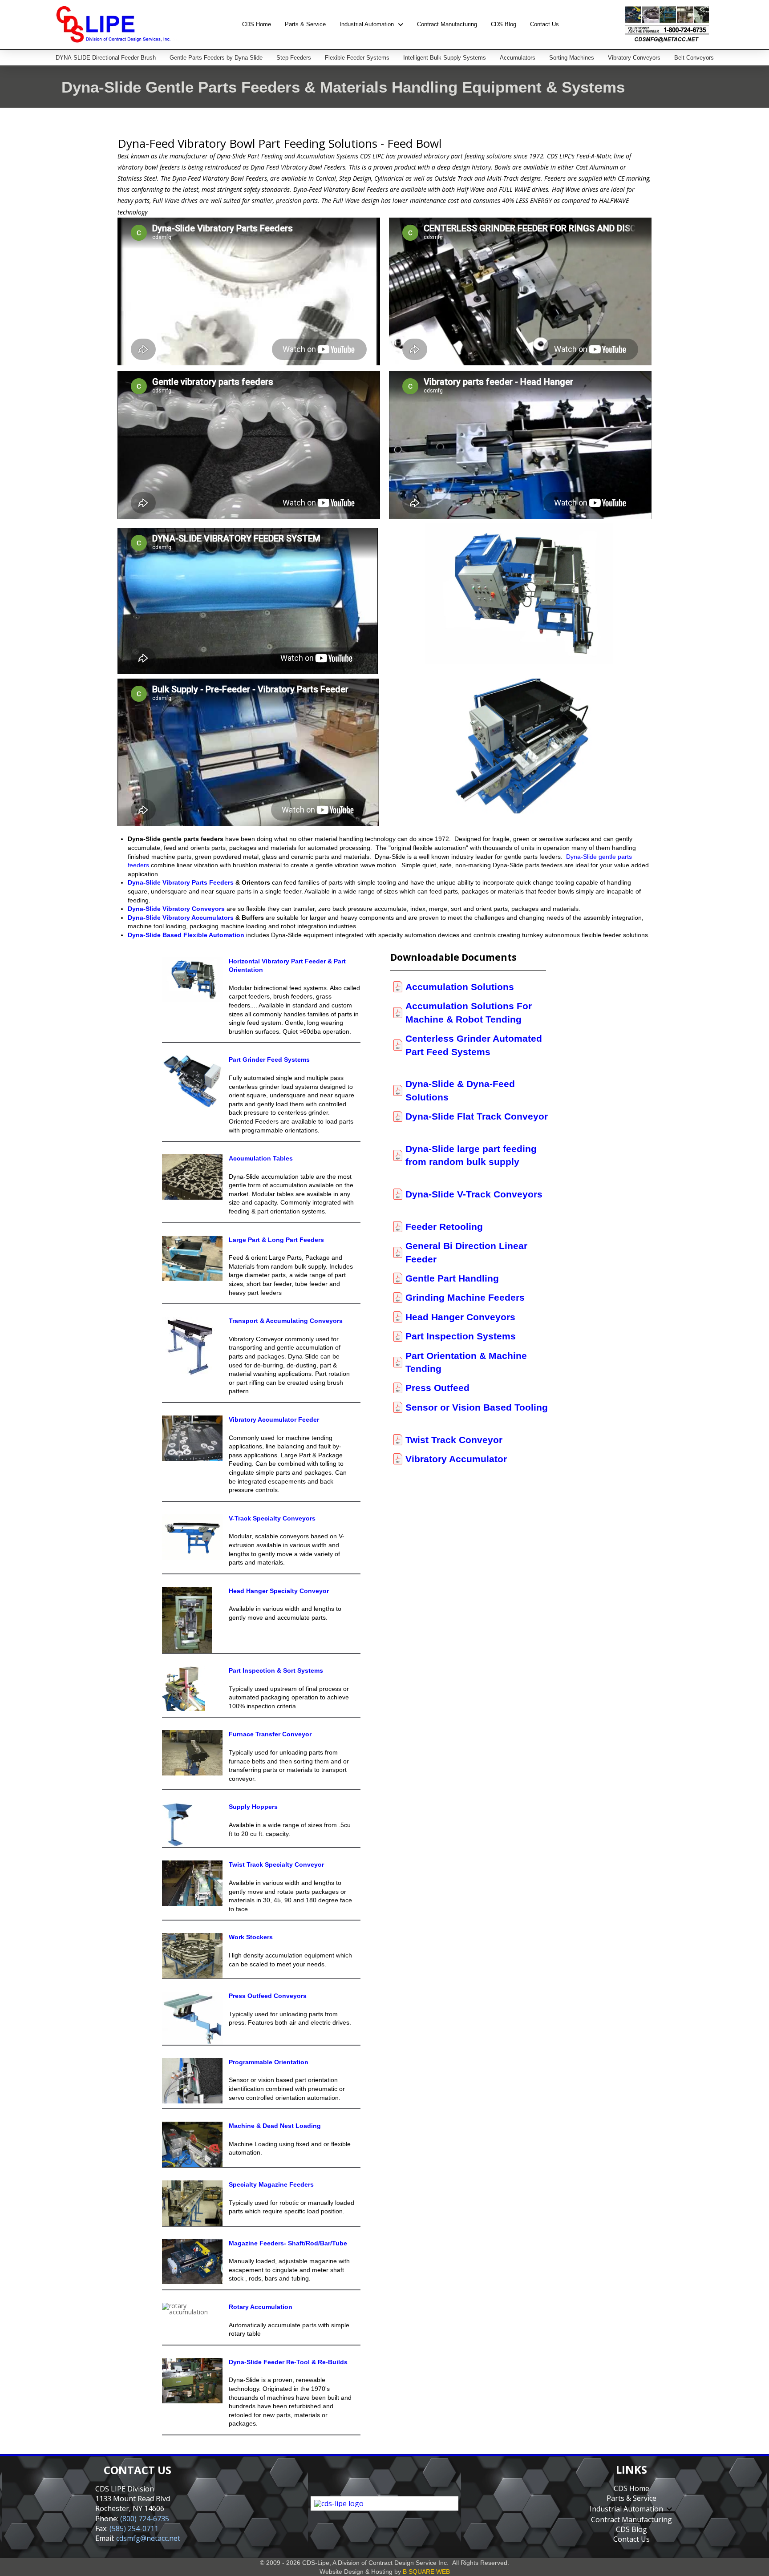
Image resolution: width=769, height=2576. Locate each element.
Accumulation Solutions (460, 987)
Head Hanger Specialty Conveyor (279, 1591)
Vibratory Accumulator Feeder (274, 1419)
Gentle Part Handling (452, 1278)
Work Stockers (251, 1937)
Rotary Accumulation (261, 2307)
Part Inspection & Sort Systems (276, 1670)
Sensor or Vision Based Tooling (477, 1407)
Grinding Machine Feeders (465, 1297)
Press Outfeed (437, 1388)
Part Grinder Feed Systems (269, 1060)
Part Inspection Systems (461, 1336)
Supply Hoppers (253, 1807)
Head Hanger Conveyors (460, 1317)
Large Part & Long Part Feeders (276, 1240)
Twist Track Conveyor (454, 1440)
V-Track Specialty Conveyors (272, 1518)
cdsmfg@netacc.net (148, 2538)
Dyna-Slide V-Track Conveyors (474, 1194)
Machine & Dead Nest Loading (275, 2126)
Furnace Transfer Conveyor (270, 1734)
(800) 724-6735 (145, 2519)
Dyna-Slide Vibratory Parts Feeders (181, 882)
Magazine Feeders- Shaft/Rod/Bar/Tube (288, 2243)
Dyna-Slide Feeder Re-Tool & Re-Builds (288, 2362)
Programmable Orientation (269, 2062)
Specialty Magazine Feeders (271, 2184)
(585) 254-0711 (134, 2528)
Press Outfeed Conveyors (268, 1996)
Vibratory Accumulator (456, 1459)
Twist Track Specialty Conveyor (276, 1864)
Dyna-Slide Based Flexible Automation (186, 935)
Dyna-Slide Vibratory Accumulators (181, 918)
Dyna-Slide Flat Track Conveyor (477, 1116)
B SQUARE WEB (426, 2572)
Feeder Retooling (444, 1227)
